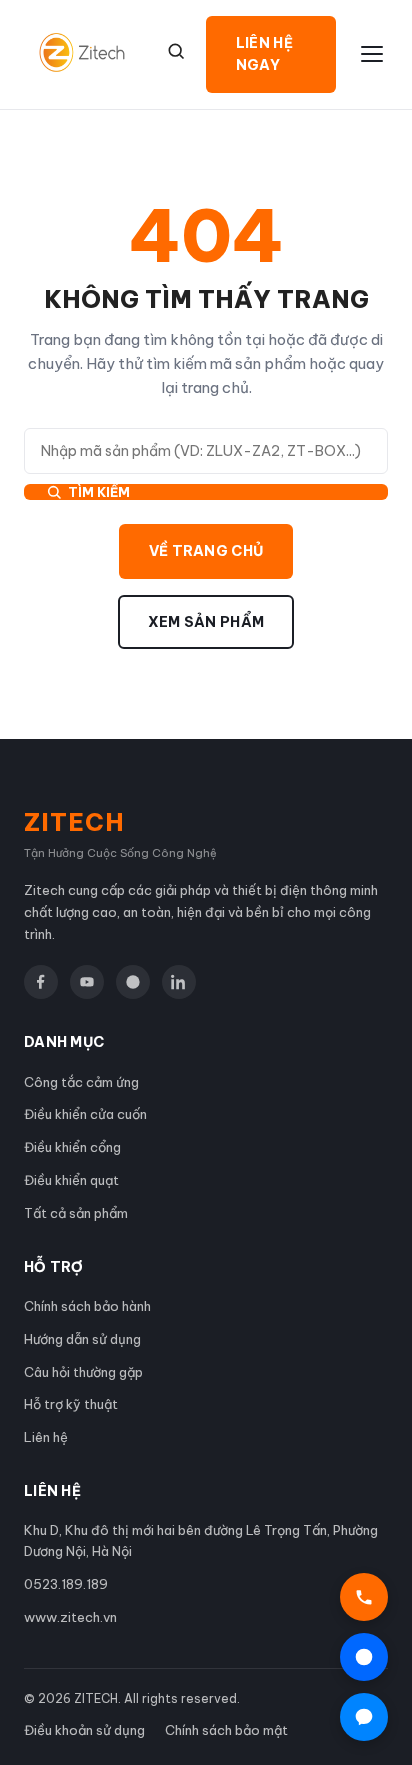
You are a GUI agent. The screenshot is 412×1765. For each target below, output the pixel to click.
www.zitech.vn (70, 1617)
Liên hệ (46, 1437)
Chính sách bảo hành (87, 1306)
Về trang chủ (206, 551)
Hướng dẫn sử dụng (82, 1339)
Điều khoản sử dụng (84, 1730)
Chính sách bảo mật (226, 1730)
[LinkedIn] (179, 982)
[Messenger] (364, 1717)
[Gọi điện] (364, 1597)
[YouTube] (87, 982)
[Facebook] (41, 982)
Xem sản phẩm (206, 622)
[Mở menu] (372, 54)
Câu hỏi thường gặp (83, 1372)
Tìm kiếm (99, 492)
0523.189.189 (66, 1584)
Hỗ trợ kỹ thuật (71, 1404)
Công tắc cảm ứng (81, 1082)
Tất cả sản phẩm (76, 1213)
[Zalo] (133, 982)
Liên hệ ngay (264, 54)
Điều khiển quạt (71, 1180)
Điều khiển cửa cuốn (85, 1114)
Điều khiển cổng (72, 1147)
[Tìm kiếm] (176, 51)
